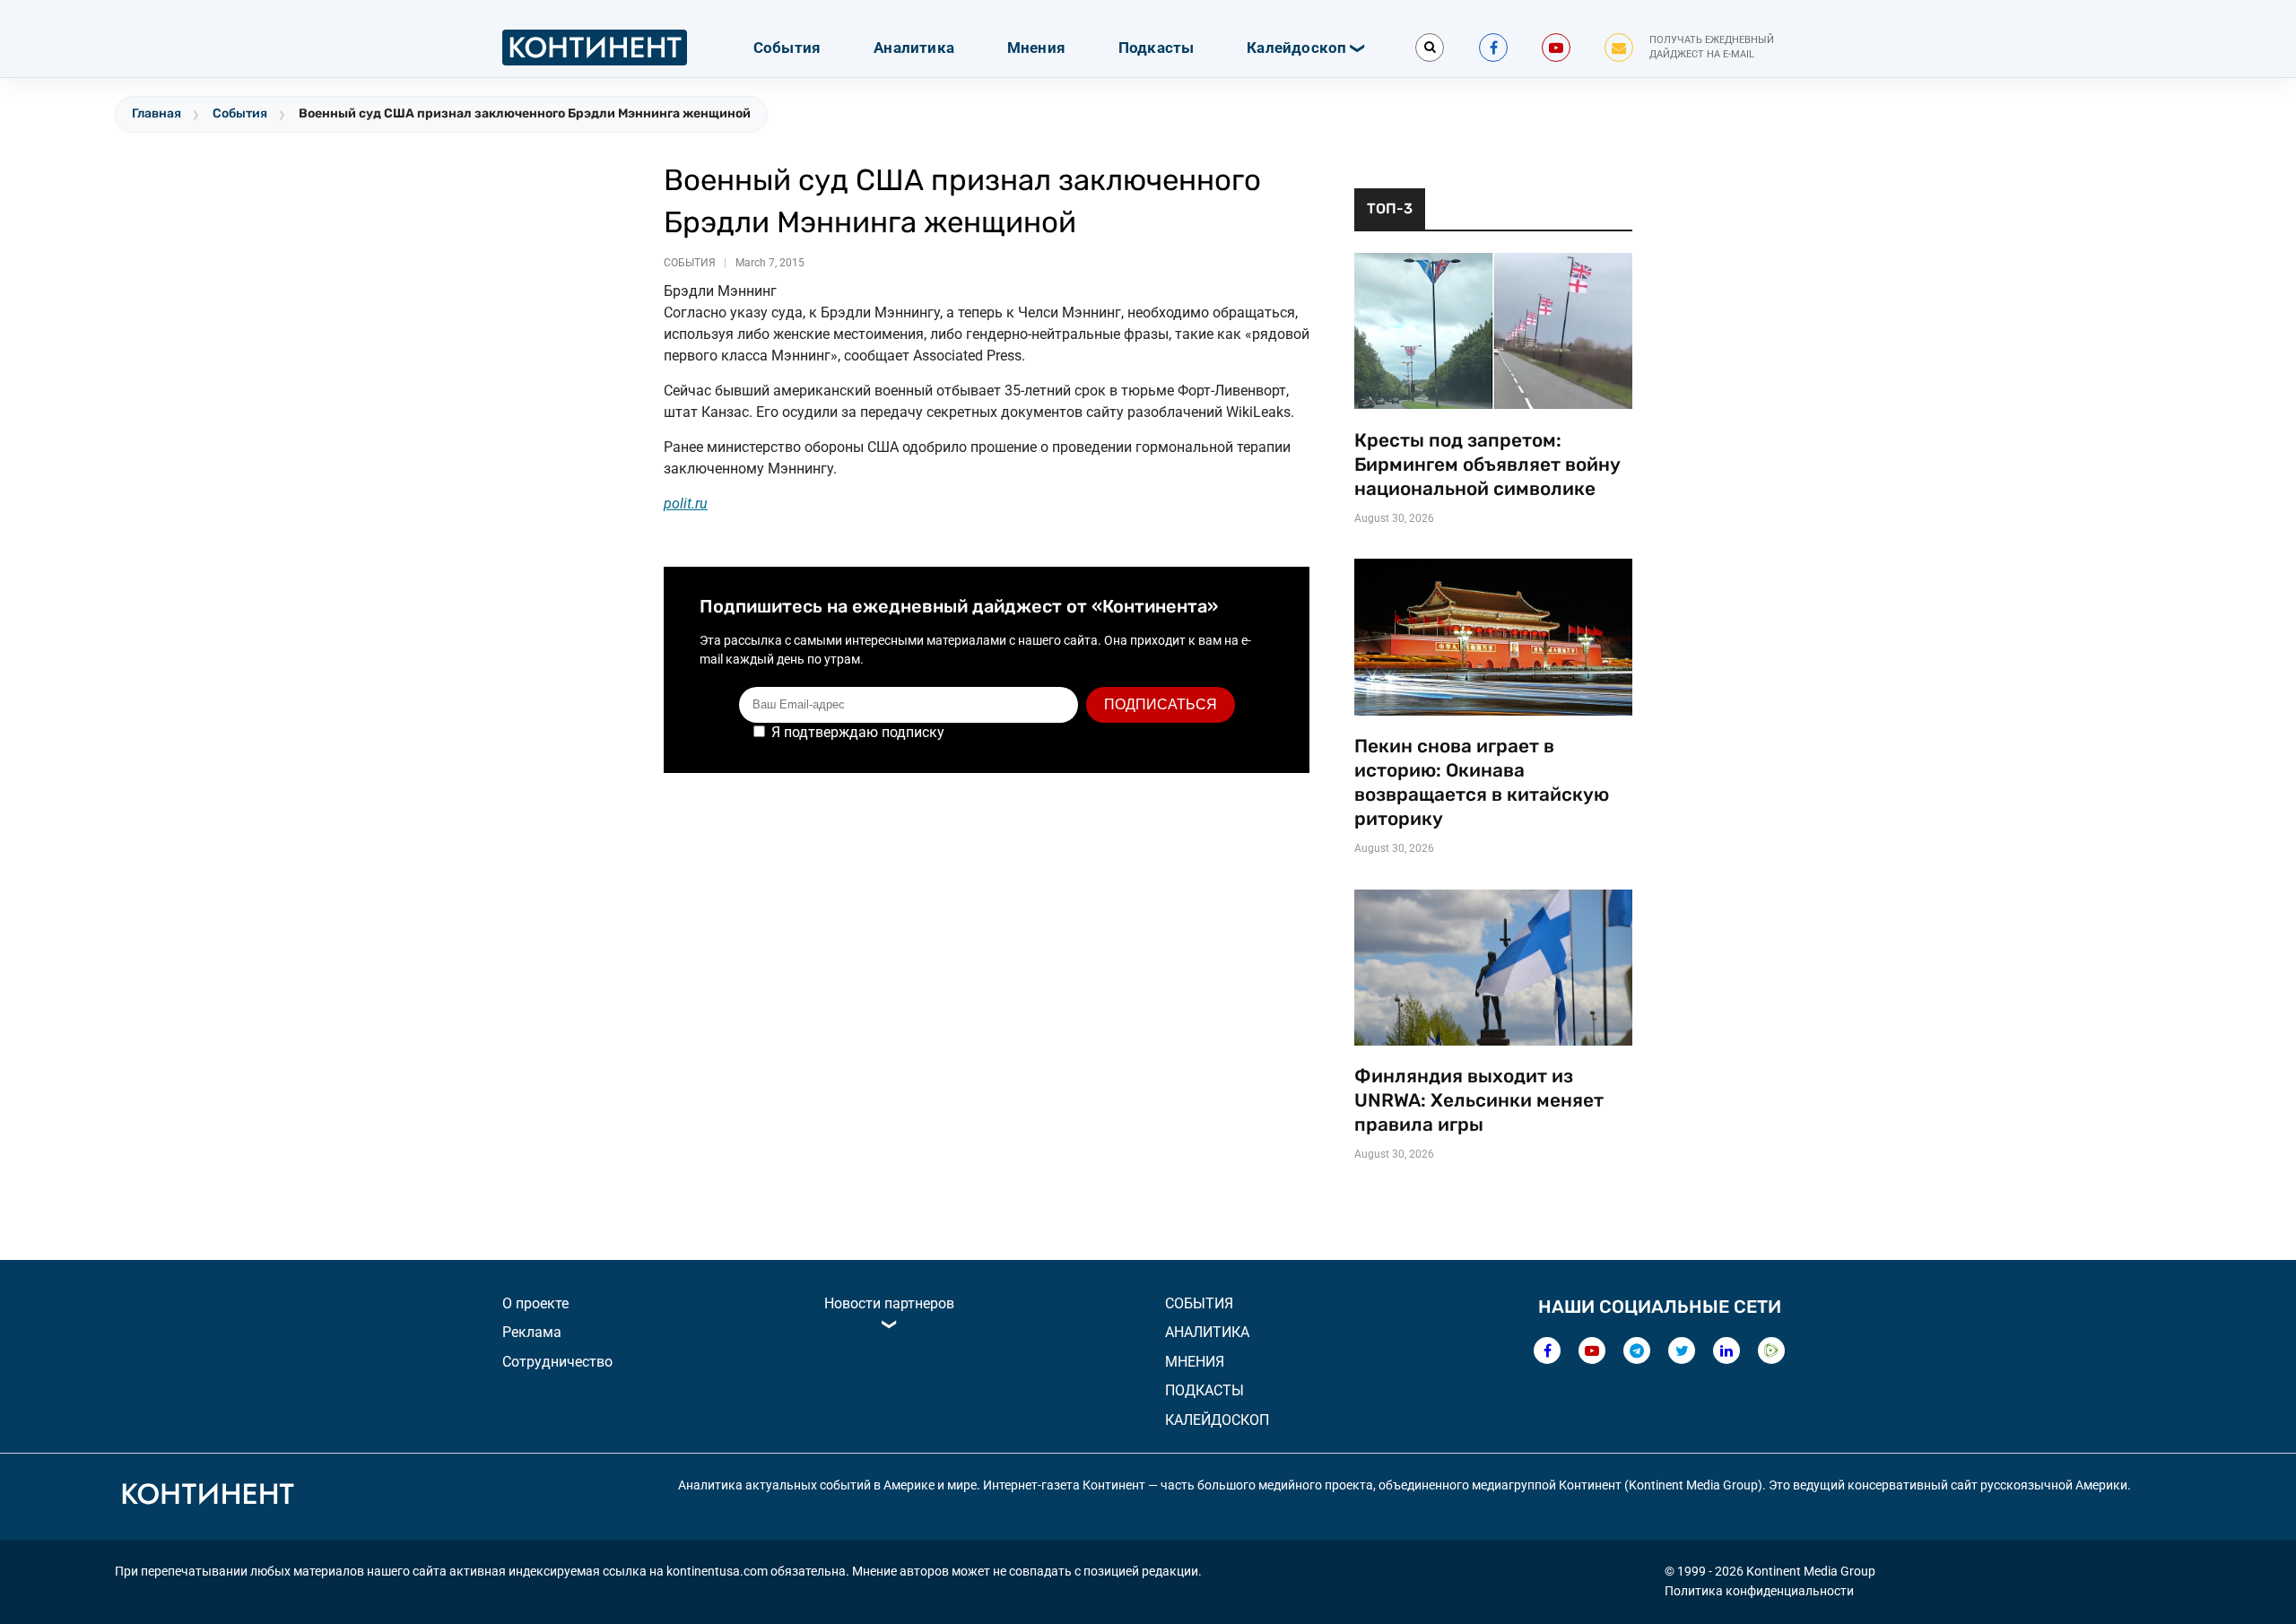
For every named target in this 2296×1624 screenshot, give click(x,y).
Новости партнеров (889, 1303)
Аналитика (914, 48)
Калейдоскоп (1296, 48)
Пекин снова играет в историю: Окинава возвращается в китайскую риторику (1482, 782)
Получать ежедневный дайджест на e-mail (1712, 48)
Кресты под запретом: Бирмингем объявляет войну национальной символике (1487, 465)
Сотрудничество (557, 1362)
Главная (157, 113)
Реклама (532, 1332)
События (787, 48)
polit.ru (686, 504)
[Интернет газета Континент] (207, 1497)
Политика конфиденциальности (1759, 1591)
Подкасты (1157, 48)
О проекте (535, 1303)
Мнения (1036, 48)
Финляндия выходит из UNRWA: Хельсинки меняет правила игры (1479, 1100)
